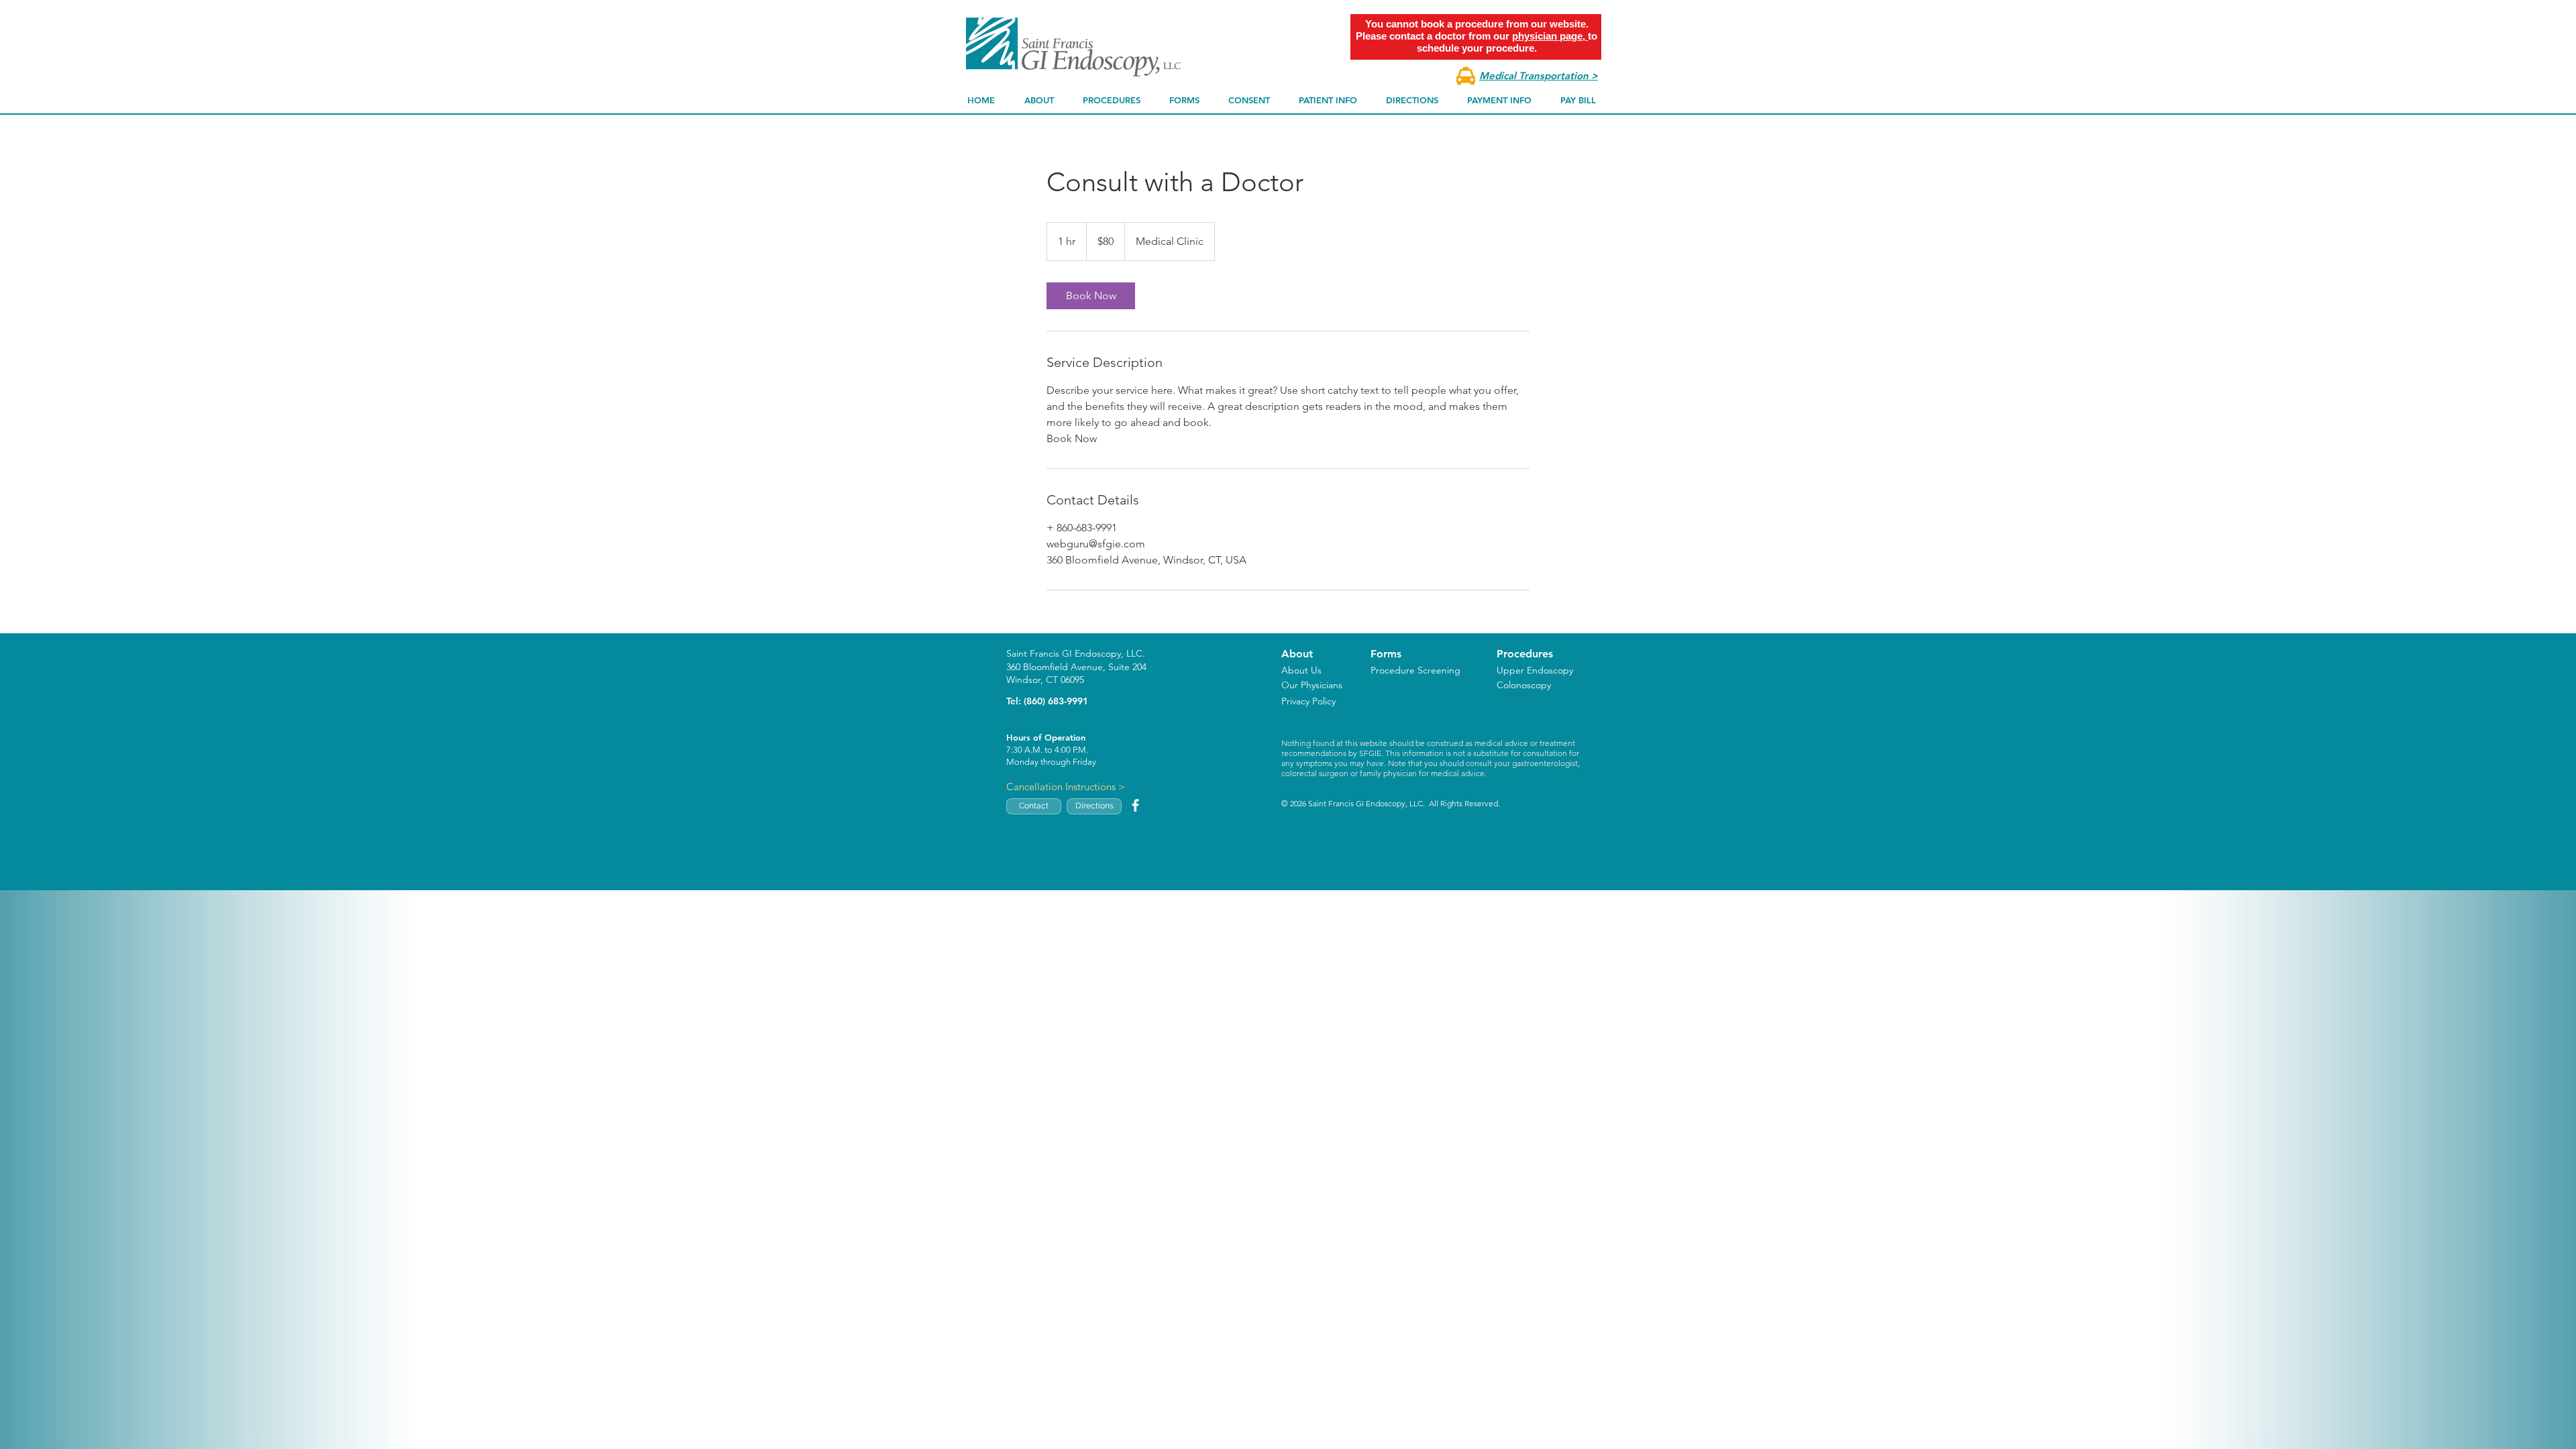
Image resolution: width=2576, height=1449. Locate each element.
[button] (1039, 100)
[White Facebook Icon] (1135, 805)
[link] (1091, 296)
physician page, (1550, 36)
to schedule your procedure (1507, 42)
